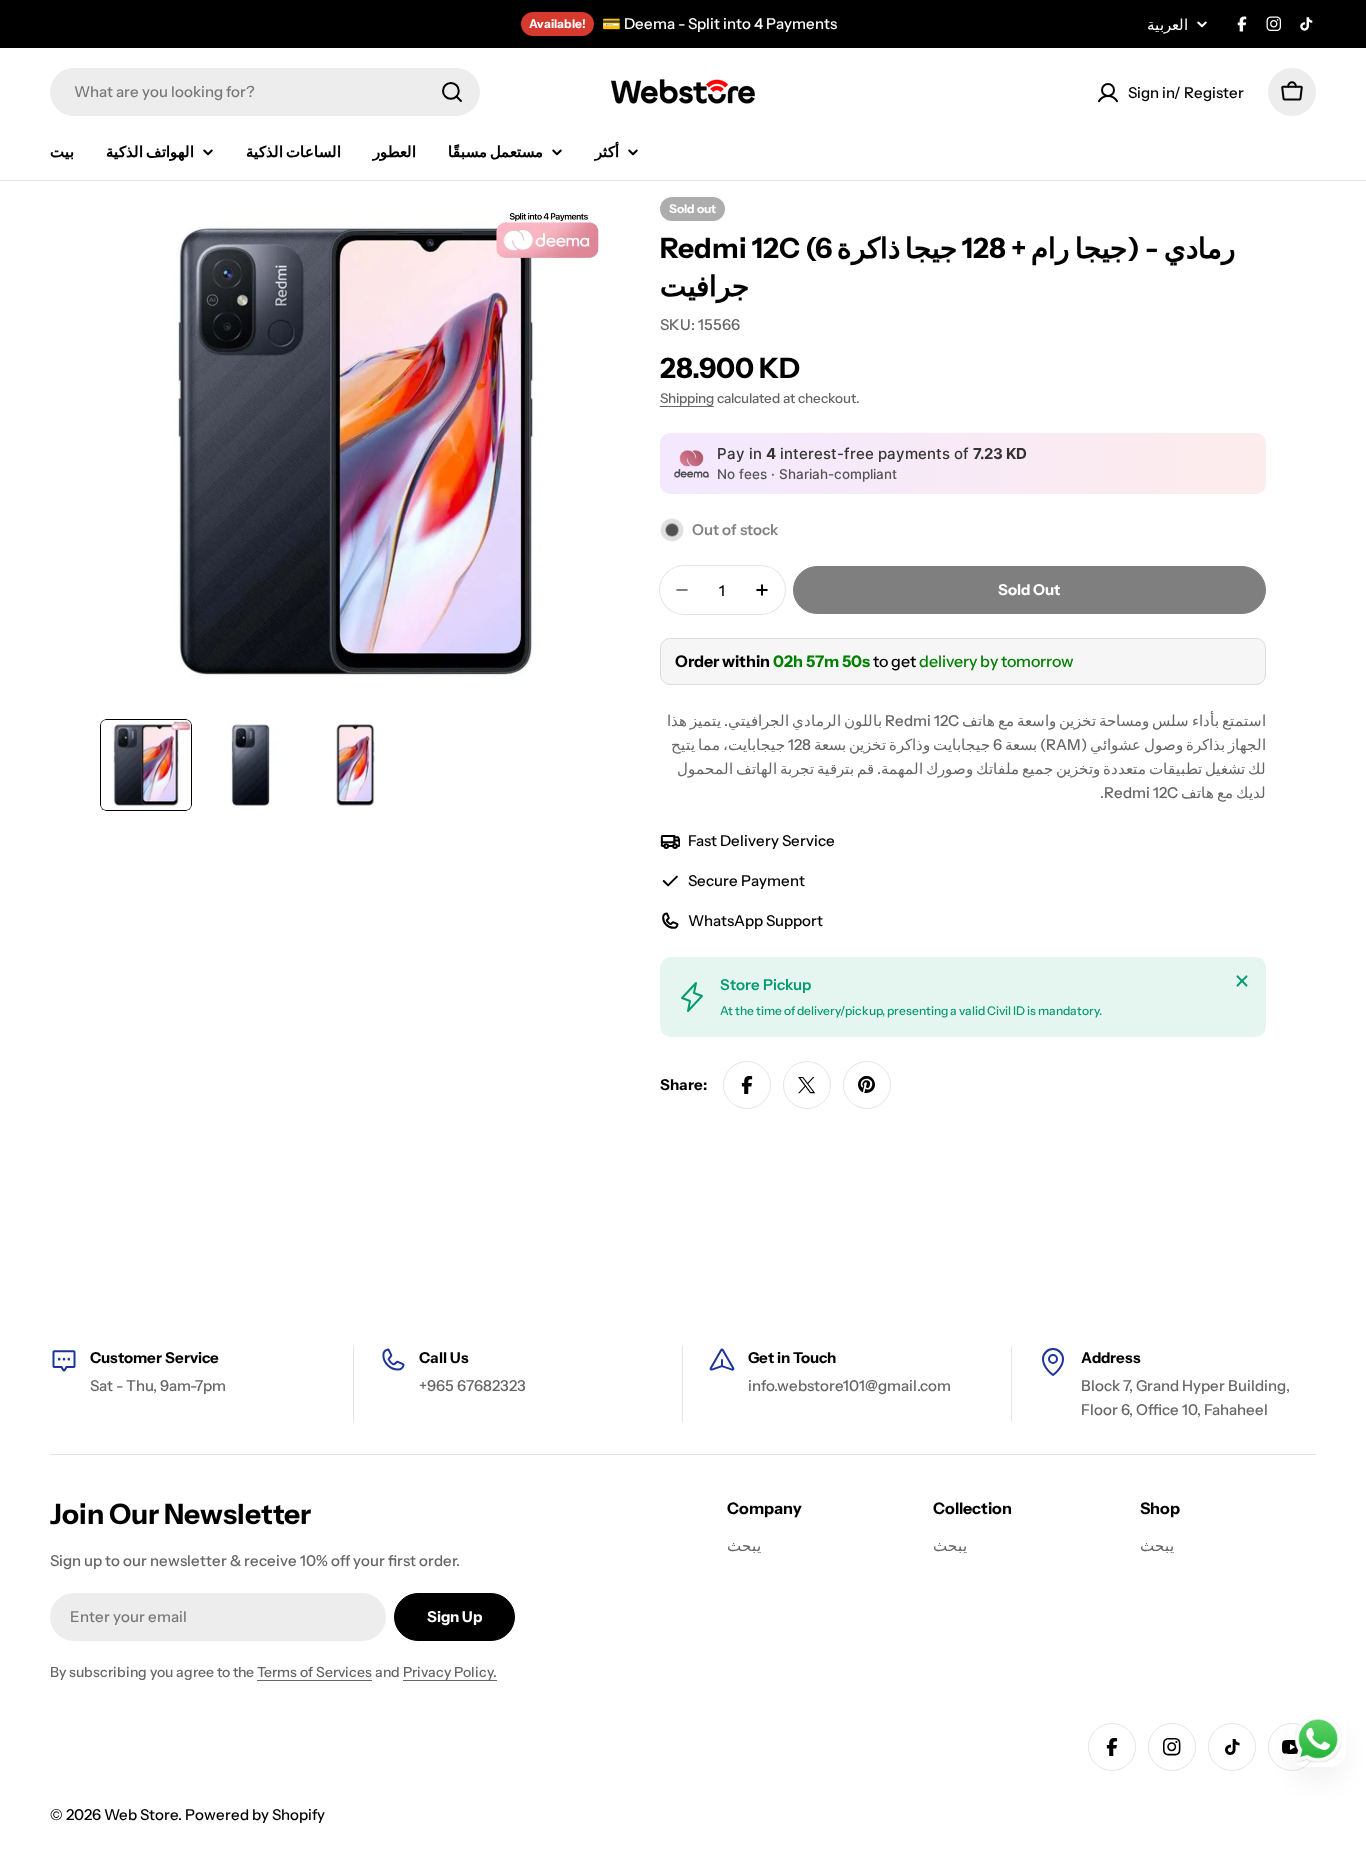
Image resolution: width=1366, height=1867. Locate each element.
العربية (1167, 24)
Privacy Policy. (450, 1672)
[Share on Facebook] (747, 1085)
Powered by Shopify (255, 1814)
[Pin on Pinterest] (867, 1085)
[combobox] (265, 92)
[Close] (1242, 981)
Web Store (141, 1814)
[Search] (452, 92)
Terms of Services (314, 1672)
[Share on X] (807, 1085)
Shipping (687, 398)
